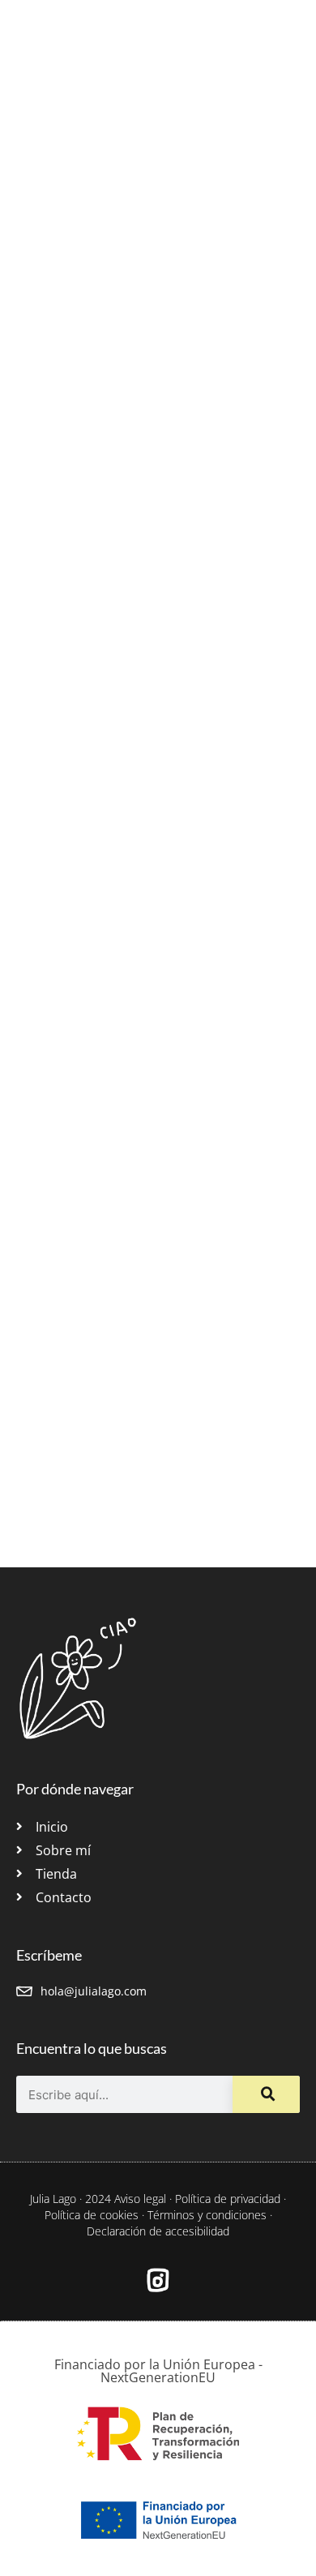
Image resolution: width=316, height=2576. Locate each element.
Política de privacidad (228, 2199)
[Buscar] (266, 2094)
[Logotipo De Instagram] (158, 2280)
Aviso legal (140, 2199)
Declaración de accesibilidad (158, 2231)
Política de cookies (92, 2215)
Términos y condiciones (207, 2215)
